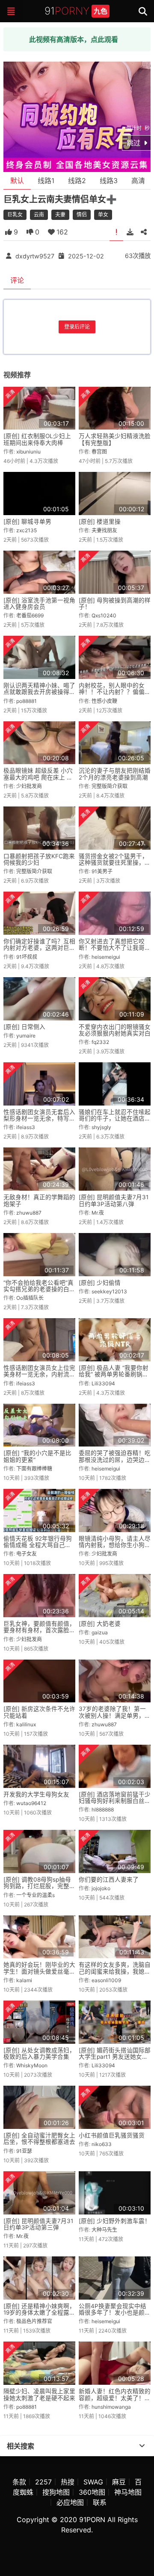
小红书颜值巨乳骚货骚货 (112, 2135)
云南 (39, 215)
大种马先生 (104, 2230)
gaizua (100, 1632)
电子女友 (27, 1554)
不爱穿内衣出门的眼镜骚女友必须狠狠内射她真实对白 (115, 1030)
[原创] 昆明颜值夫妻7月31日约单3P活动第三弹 (38, 2224)
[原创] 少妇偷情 (100, 1283)
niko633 (102, 2144)
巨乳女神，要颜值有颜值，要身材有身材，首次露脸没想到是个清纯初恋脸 (39, 1630)
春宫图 (99, 452)
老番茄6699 (30, 615)
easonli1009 (106, 1980)
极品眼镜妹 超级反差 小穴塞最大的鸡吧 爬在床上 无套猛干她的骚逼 (38, 777)
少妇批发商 (29, 786)
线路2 (77, 181)
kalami (24, 1980)
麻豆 (119, 2482)
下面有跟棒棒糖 (34, 1469)
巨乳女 (15, 215)
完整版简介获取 (110, 786)
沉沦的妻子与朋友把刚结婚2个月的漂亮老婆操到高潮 (115, 774)
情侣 (82, 215)
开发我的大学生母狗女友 (36, 1794)
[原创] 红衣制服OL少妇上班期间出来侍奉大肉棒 (37, 439)
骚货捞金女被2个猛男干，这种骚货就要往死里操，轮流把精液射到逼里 (115, 863)
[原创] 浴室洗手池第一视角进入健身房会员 (39, 603)
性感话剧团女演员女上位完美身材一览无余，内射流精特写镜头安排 (39, 1374)
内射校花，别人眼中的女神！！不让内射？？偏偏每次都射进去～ (115, 692)
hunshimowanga (111, 2407)
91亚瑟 (24, 2151)
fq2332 (100, 1042)
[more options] (142, 2446)
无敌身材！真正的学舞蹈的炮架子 (39, 1200)
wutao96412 (31, 1803)
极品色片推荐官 (34, 2321)
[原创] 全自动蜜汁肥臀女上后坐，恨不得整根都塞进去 (39, 2139)
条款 (19, 2482)
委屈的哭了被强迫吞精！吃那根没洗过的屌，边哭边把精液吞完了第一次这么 (115, 1460)
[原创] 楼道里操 (100, 522)
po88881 (27, 701)
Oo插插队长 (30, 1298)
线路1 (46, 181)
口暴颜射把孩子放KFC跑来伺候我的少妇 (39, 859)
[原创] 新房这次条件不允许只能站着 (39, 1712)
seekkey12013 (109, 1291)
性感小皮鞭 (104, 701)
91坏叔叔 (27, 957)
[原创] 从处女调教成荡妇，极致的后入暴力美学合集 (39, 2053)
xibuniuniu (28, 452)
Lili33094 (103, 1383)
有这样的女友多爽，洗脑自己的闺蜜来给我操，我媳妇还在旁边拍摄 (115, 1971)
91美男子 (102, 871)
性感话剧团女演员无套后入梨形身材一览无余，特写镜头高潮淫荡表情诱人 (39, 1119)
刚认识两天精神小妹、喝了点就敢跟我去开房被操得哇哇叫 (39, 692)
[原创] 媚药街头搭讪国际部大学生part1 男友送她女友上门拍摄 (115, 2057)
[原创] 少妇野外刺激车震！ (115, 2221)
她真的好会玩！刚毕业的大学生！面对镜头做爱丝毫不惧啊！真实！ (39, 1971)
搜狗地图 (56, 2492)
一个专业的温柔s (36, 1895)
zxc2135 (27, 530)
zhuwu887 (29, 1213)
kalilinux (26, 1724)
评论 (17, 280)
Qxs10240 (104, 615)
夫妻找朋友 (104, 530)
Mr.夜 (98, 1213)
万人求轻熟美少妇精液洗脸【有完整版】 (115, 439)
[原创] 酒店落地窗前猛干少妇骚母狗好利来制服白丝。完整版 (115, 1801)
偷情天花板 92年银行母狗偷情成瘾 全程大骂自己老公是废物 (38, 1545)
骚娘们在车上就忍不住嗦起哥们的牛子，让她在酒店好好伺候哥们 (115, 1119)
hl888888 (103, 1810)
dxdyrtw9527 (35, 256)
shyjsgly (101, 1127)
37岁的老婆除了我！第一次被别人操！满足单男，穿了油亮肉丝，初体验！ (115, 1715)
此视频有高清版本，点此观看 (74, 39)
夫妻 (60, 215)
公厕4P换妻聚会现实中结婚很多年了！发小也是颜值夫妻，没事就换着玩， (115, 2313)
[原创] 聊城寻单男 (27, 522)
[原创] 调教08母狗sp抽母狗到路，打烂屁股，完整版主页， (39, 1886)
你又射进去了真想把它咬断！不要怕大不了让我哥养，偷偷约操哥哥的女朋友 (115, 948)
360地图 (92, 2492)
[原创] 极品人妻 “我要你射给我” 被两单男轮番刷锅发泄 (114, 1374)
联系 (100, 2502)
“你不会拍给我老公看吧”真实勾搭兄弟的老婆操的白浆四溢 (39, 1289)
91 (76, 11)
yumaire (26, 1036)
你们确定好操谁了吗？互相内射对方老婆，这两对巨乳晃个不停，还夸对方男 (39, 948)
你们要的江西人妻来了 (109, 1879)
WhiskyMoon (32, 2065)
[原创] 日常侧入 (24, 1027)
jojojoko (101, 1888)
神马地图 (128, 2492)
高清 (138, 181)
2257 (43, 2482)
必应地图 (70, 2502)
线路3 (109, 181)
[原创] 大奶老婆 (100, 1624)
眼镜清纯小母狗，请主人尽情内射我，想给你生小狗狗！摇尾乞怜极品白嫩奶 (115, 1545)
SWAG (93, 2482)
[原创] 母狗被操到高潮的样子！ (115, 603)
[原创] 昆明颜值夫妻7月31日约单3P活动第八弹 (114, 1200)
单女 (103, 215)
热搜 (68, 2482)
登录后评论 (77, 327)
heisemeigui (106, 957)
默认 (17, 181)
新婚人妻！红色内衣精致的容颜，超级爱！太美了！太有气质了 (115, 2398)
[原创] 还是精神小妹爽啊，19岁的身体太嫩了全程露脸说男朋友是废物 (39, 2313)
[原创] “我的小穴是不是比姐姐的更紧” (37, 1456)
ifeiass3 (26, 1127)
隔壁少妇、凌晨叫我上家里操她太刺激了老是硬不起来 (39, 2394)
